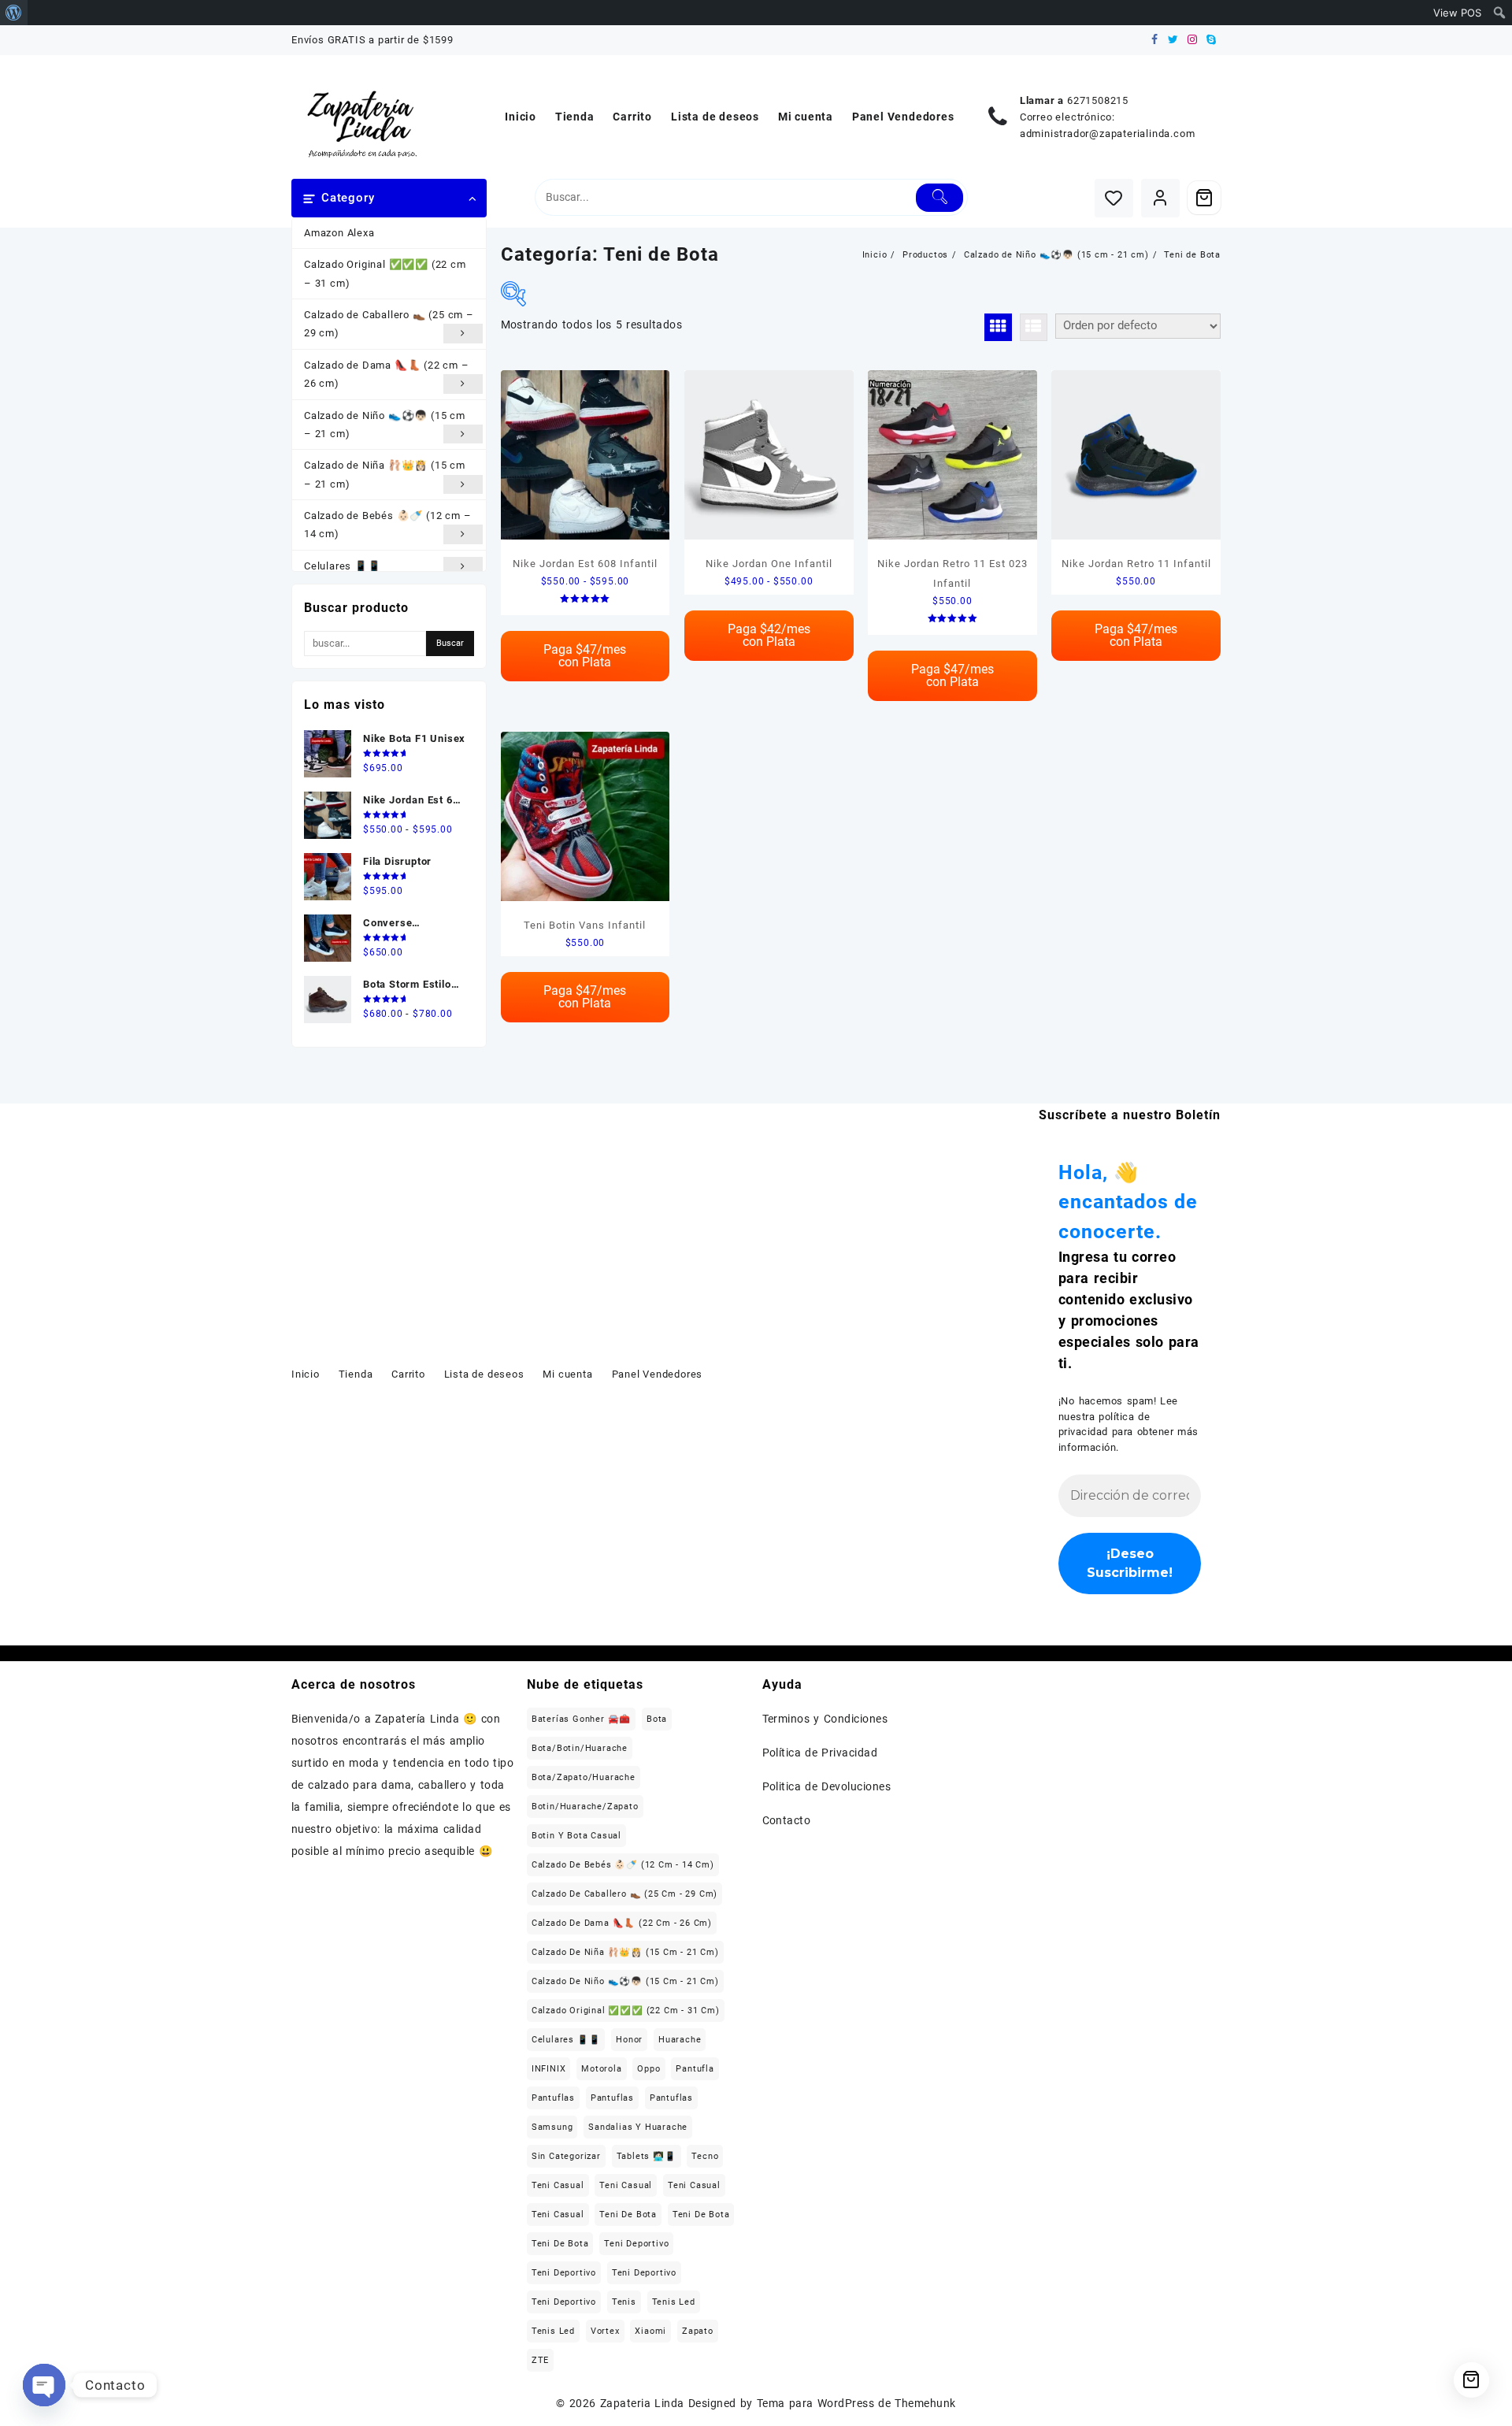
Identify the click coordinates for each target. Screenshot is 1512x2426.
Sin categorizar (566, 2156)
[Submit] (940, 198)
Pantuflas (553, 2098)
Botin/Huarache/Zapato (585, 1807)
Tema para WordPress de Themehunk (856, 2403)
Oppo (649, 2069)
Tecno (705, 2156)
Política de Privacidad (820, 1753)
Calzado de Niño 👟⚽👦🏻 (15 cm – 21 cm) (385, 425)
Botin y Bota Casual (576, 1836)
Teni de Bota (628, 2215)
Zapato (698, 2331)
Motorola (601, 2069)
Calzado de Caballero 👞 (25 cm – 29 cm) (389, 324)
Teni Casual (558, 2185)
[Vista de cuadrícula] (998, 327)
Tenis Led (674, 2302)
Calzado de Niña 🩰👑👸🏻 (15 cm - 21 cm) (625, 1952)
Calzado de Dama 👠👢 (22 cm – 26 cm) (387, 374)
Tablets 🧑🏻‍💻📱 (647, 2156)
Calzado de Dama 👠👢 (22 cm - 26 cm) (622, 1923)
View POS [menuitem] (1457, 13)
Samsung (552, 2127)
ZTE (540, 2360)
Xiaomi (650, 2331)
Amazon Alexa (339, 233)
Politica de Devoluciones (827, 1786)
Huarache (680, 2040)
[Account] (1160, 198)
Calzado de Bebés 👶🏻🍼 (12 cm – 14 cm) (387, 525)
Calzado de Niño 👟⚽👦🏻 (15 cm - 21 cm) (625, 1981)
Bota (657, 1719)
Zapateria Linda (642, 2403)
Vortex (605, 2331)
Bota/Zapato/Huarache (584, 1777)
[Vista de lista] (1034, 327)
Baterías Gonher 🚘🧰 (581, 1719)
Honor (629, 2040)
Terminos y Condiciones (825, 1719)
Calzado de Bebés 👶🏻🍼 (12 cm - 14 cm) (623, 1865)
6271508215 (1098, 100)
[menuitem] (14, 13)
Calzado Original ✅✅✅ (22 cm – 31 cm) (385, 273)
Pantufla (695, 2069)
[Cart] (1204, 198)
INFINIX (549, 2069)
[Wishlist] (1114, 198)
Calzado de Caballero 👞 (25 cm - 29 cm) (624, 1894)
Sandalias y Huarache (638, 2127)
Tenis (624, 2302)
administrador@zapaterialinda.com (1108, 134)
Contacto (787, 1820)
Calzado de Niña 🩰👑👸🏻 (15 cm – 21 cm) (385, 474)
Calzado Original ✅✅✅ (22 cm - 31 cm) (626, 2011)
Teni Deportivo (636, 2244)
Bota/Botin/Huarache (580, 1748)
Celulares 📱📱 (343, 566)
